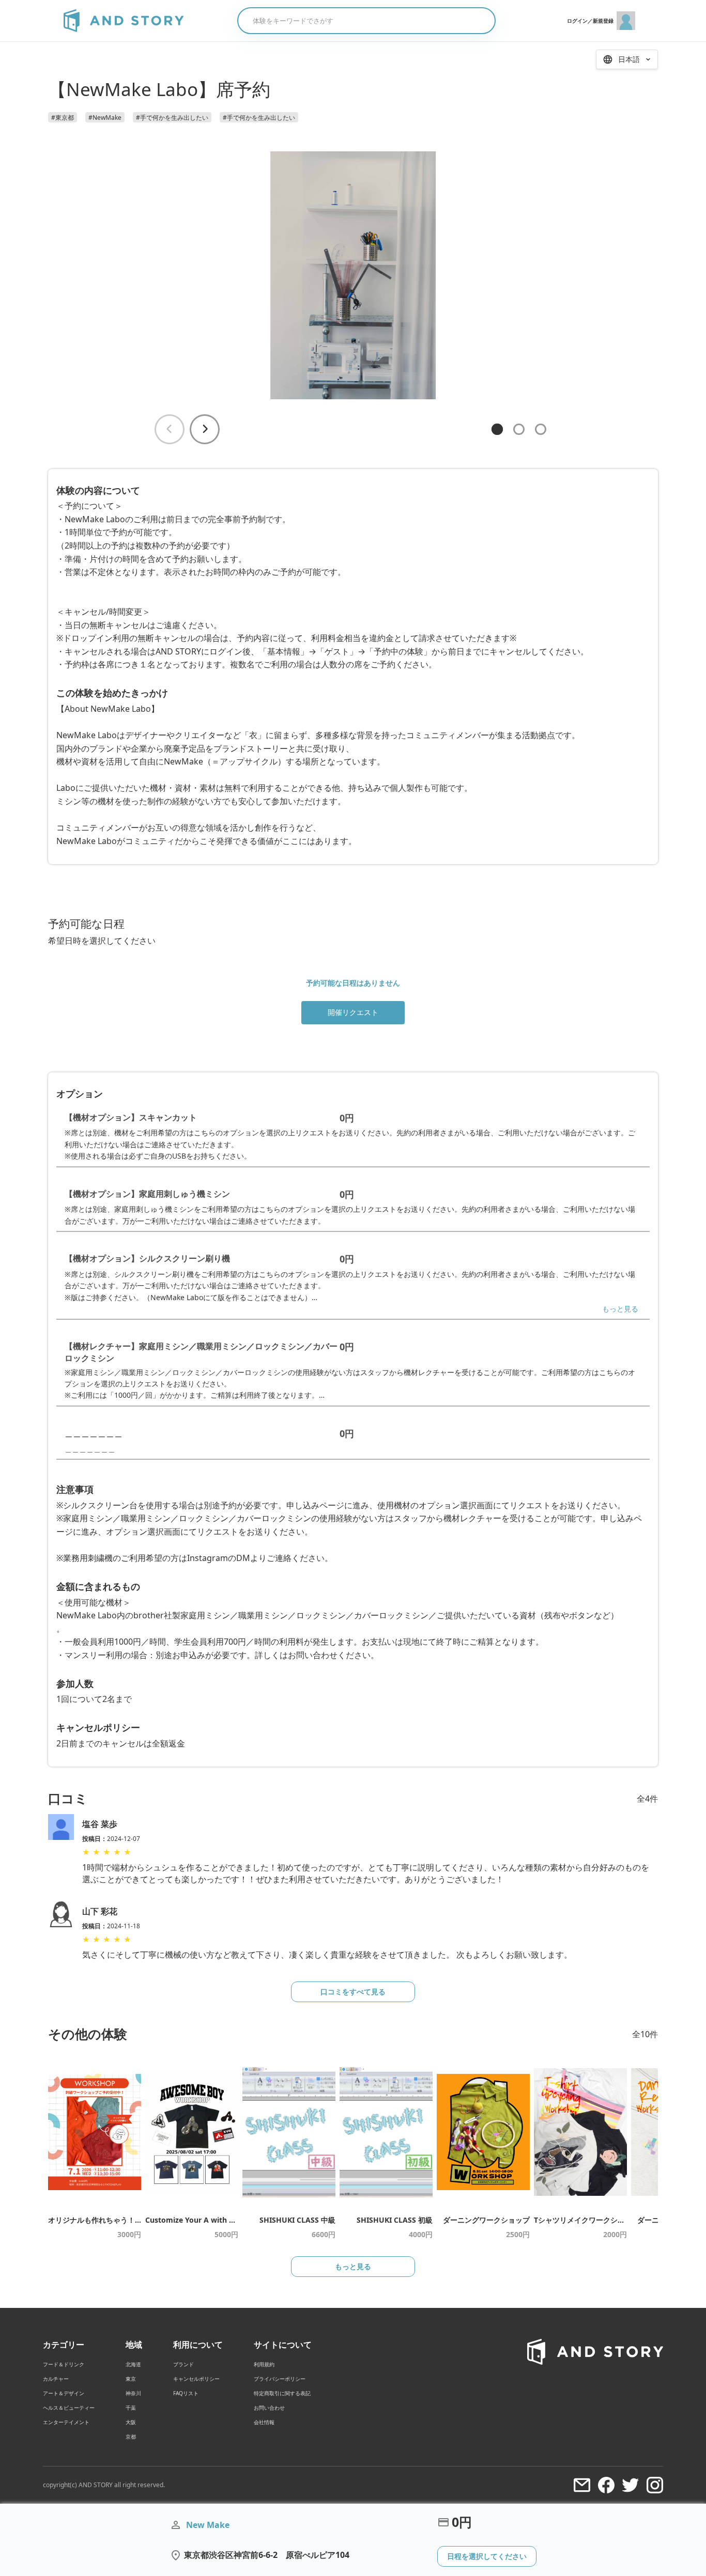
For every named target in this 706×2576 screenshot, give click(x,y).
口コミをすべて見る (353, 1992)
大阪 (131, 2422)
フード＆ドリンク (64, 2364)
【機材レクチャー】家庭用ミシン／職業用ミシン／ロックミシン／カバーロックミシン (201, 1352)
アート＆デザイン (64, 2393)
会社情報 (264, 2422)
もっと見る (620, 1309)
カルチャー (56, 2379)
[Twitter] (631, 2485)
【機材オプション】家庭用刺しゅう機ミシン (147, 1194)
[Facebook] (606, 2485)
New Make (208, 2525)
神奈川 (133, 2393)
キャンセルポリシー (196, 2379)
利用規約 (264, 2364)
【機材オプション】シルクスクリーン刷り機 (147, 1258)
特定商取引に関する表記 (282, 2393)
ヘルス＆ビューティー (69, 2408)
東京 (131, 2379)
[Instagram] (655, 2485)
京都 (131, 2437)
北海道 (133, 2364)
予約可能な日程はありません (353, 983)
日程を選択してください (487, 2556)
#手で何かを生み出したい (172, 118)
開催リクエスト (353, 1012)
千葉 (131, 2408)
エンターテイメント (66, 2422)
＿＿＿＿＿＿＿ (94, 1433)
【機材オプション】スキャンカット (131, 1117)
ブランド (183, 2364)
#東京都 (63, 118)
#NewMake (105, 118)
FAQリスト (186, 2393)
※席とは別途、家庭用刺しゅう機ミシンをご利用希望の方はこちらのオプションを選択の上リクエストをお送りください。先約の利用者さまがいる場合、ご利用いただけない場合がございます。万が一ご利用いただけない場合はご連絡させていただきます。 (350, 1215)
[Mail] (582, 2485)
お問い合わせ (269, 2408)
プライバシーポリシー (280, 2379)
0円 (347, 1118)
